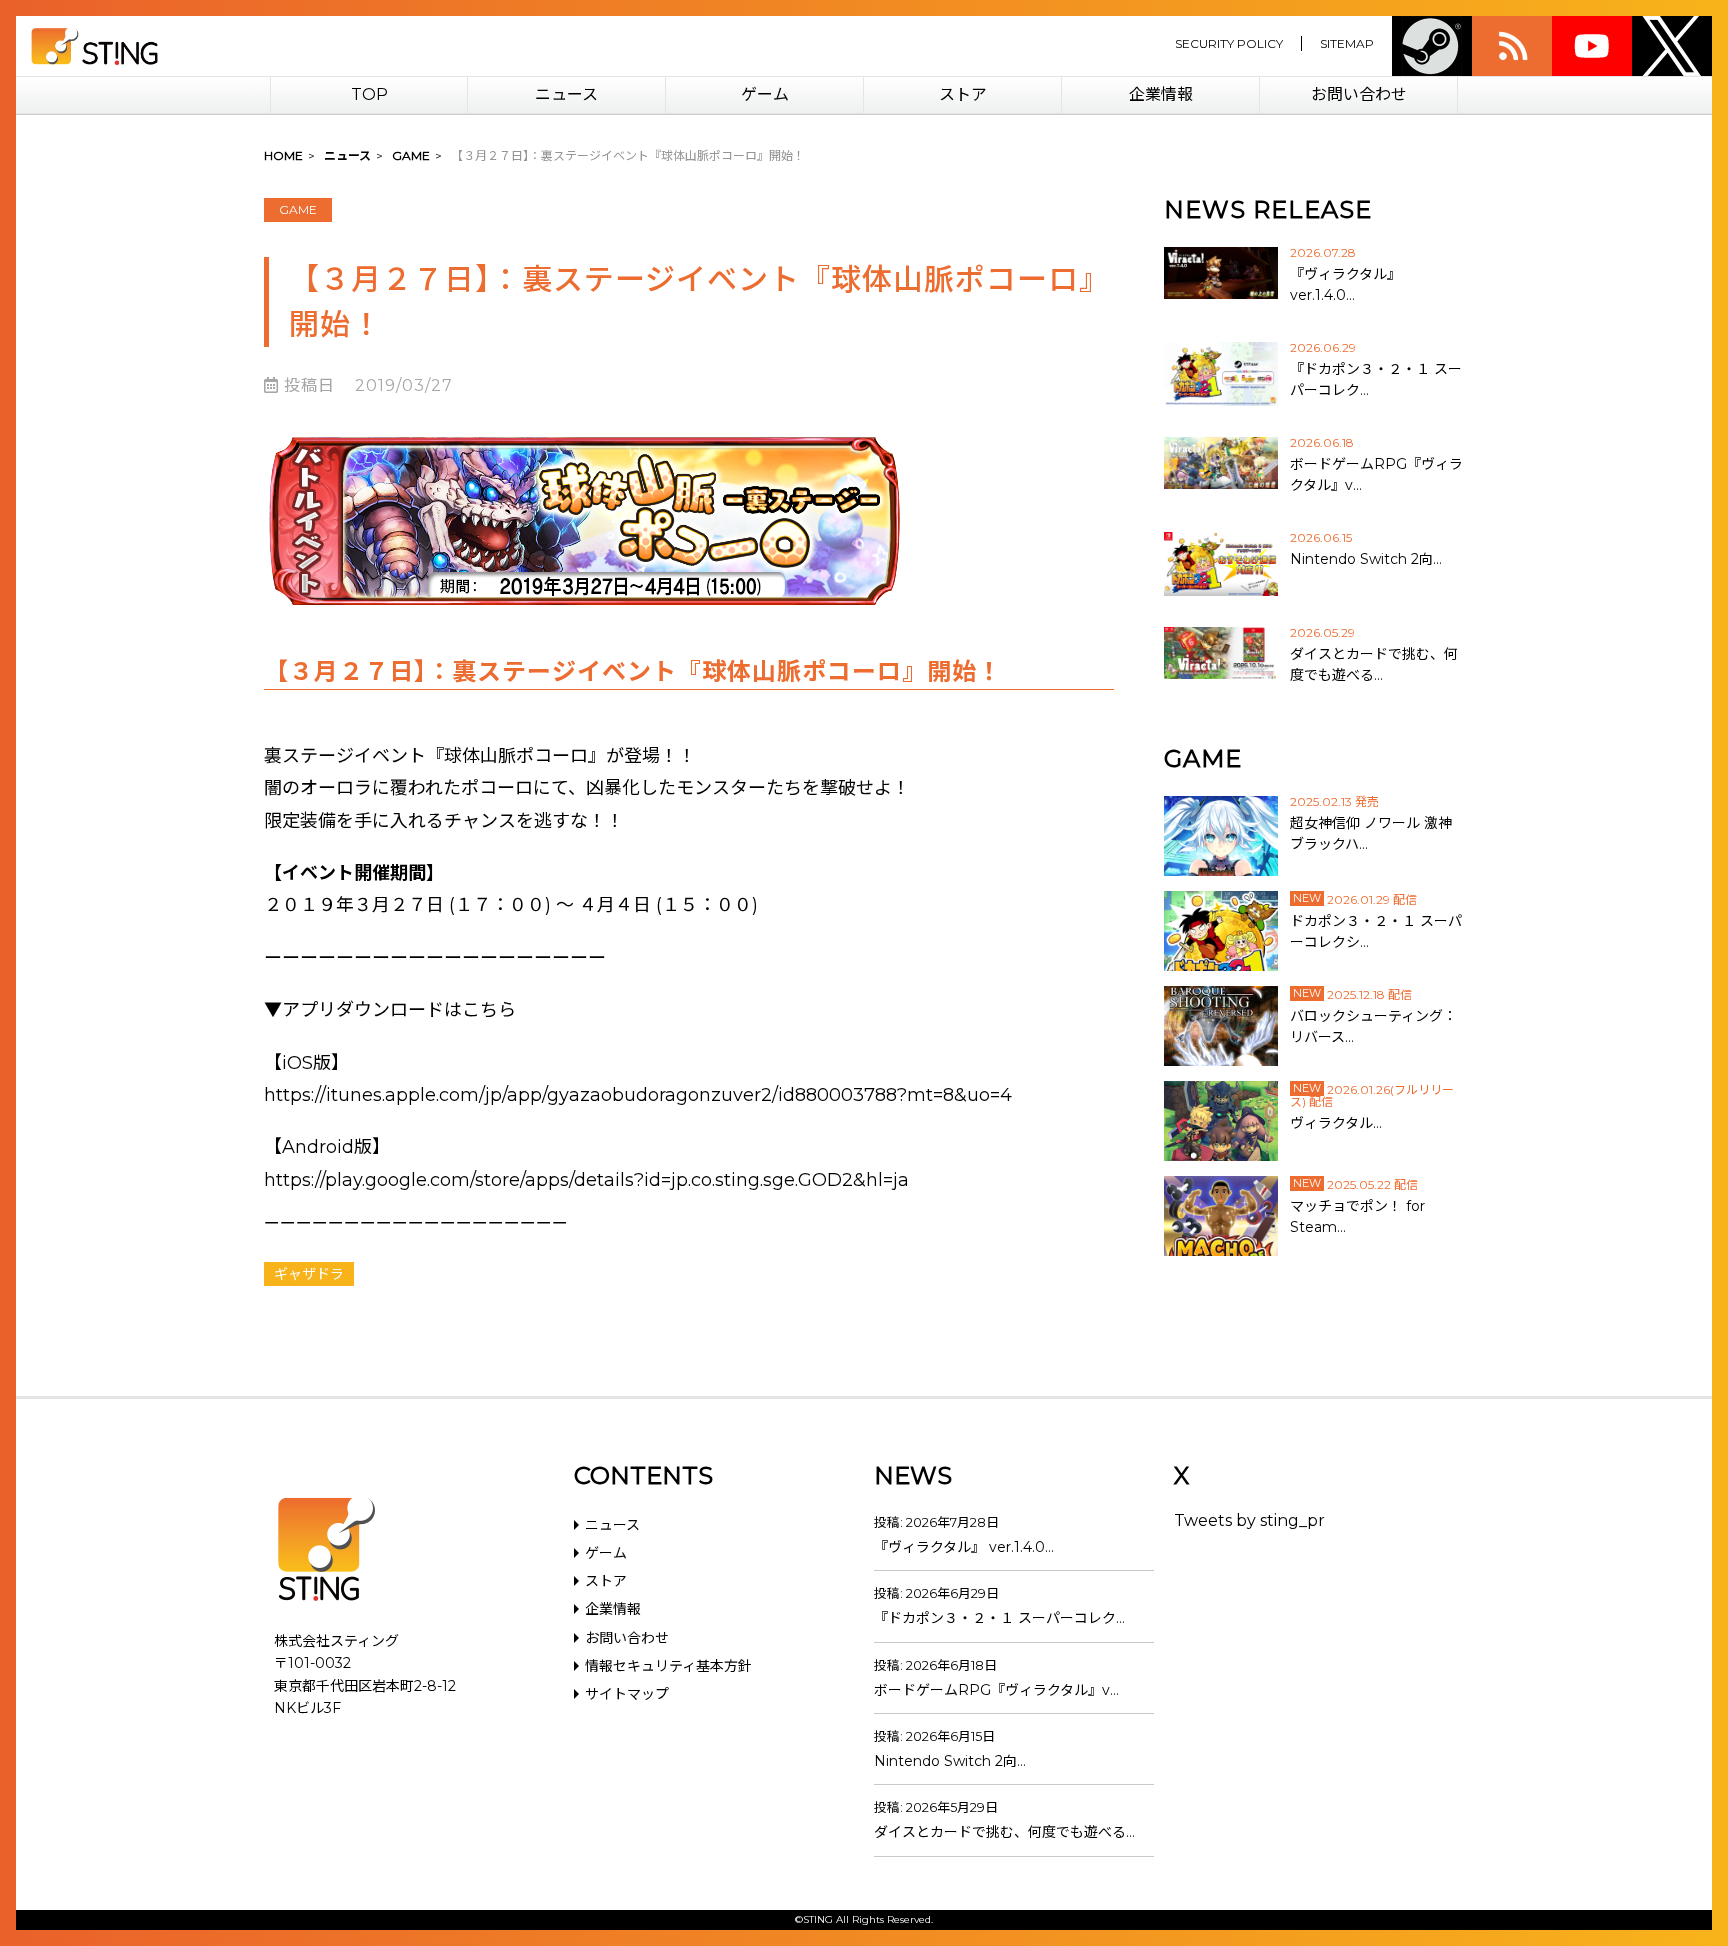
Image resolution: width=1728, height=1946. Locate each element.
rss (1512, 46)
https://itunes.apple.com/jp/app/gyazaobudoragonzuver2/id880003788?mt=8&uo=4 (638, 1095)
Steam (1432, 46)
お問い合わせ (1359, 94)
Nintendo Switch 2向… (950, 1761)
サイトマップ (627, 1694)
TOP (369, 94)
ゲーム (765, 94)
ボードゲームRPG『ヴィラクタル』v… (996, 1690)
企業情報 (1161, 94)
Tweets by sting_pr (1249, 1520)
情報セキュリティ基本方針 (668, 1666)
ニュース (566, 94)
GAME (298, 209)
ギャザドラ (309, 1274)
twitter (1672, 46)
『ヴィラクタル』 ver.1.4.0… (964, 1547)
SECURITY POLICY (1229, 43)
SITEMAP (1347, 43)
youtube (1592, 46)
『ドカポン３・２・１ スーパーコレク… (999, 1618)
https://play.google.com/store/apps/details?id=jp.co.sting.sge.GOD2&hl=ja (586, 1180)
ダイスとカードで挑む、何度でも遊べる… (1004, 1832)
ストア (963, 94)
